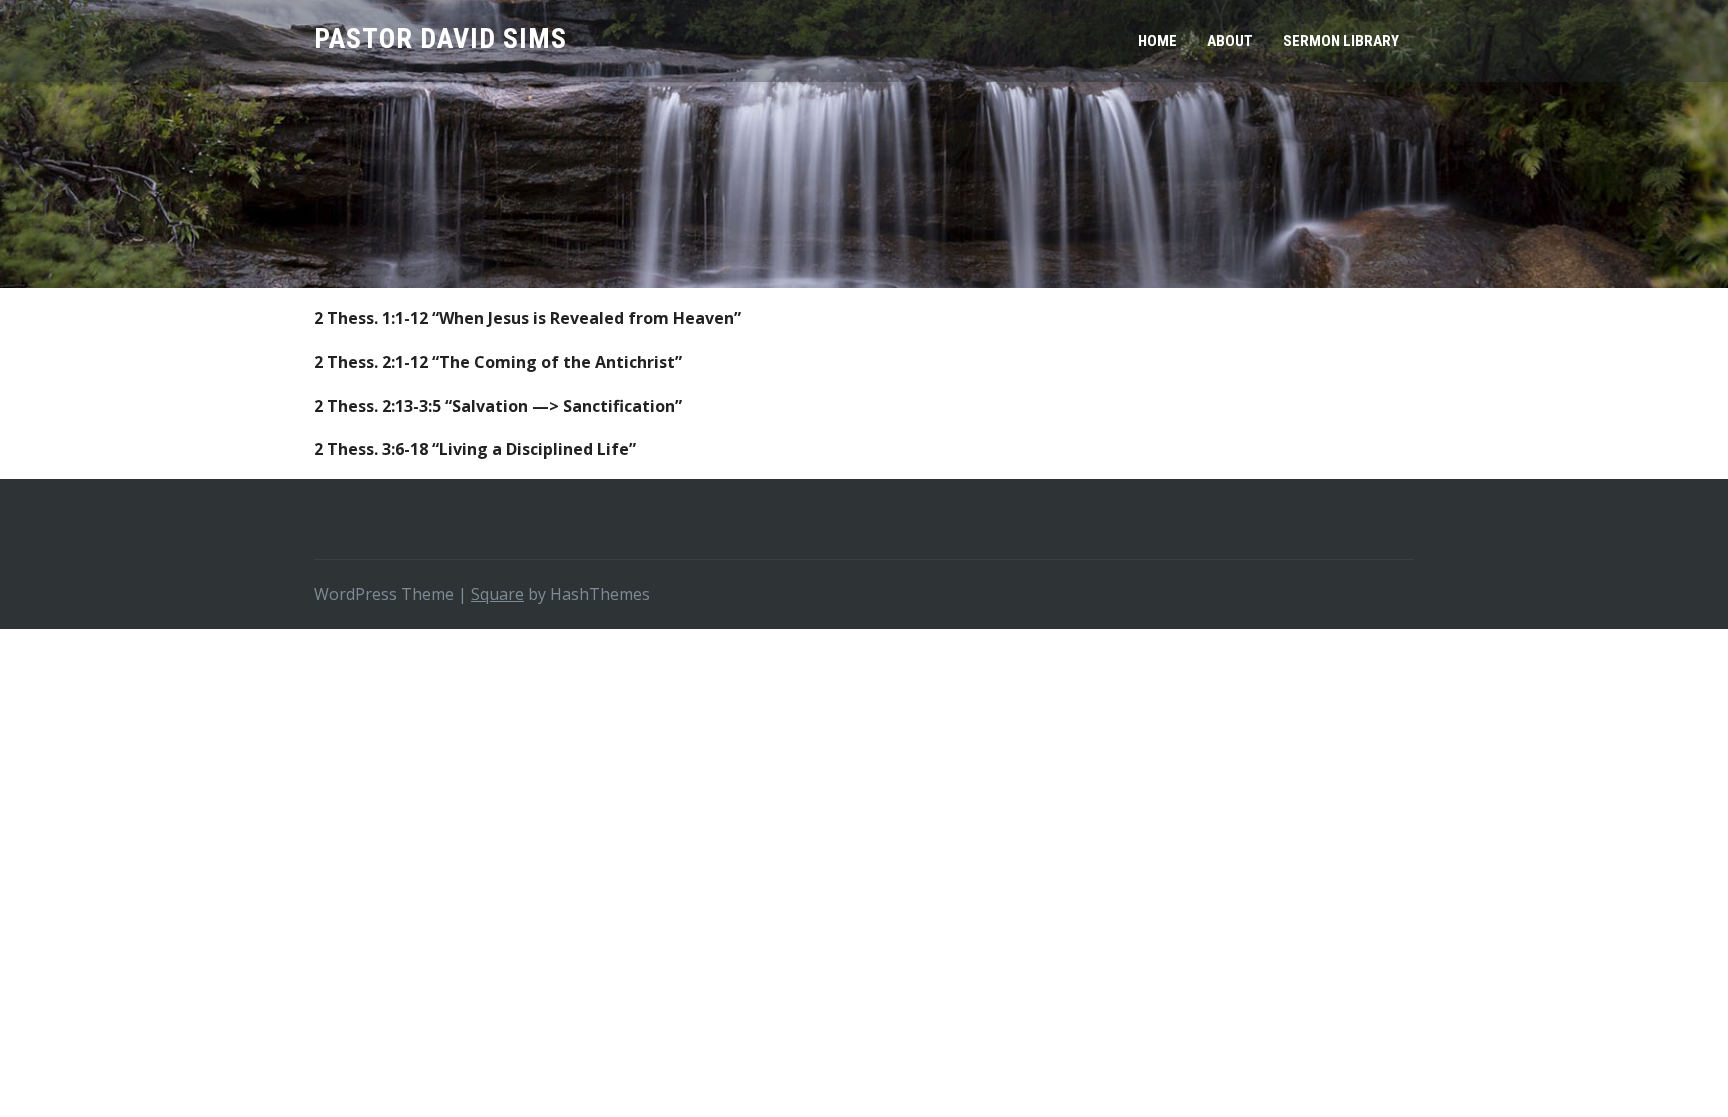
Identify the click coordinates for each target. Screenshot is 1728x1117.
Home (1157, 41)
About (1230, 41)
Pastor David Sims (440, 38)
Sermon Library (1341, 41)
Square (497, 594)
